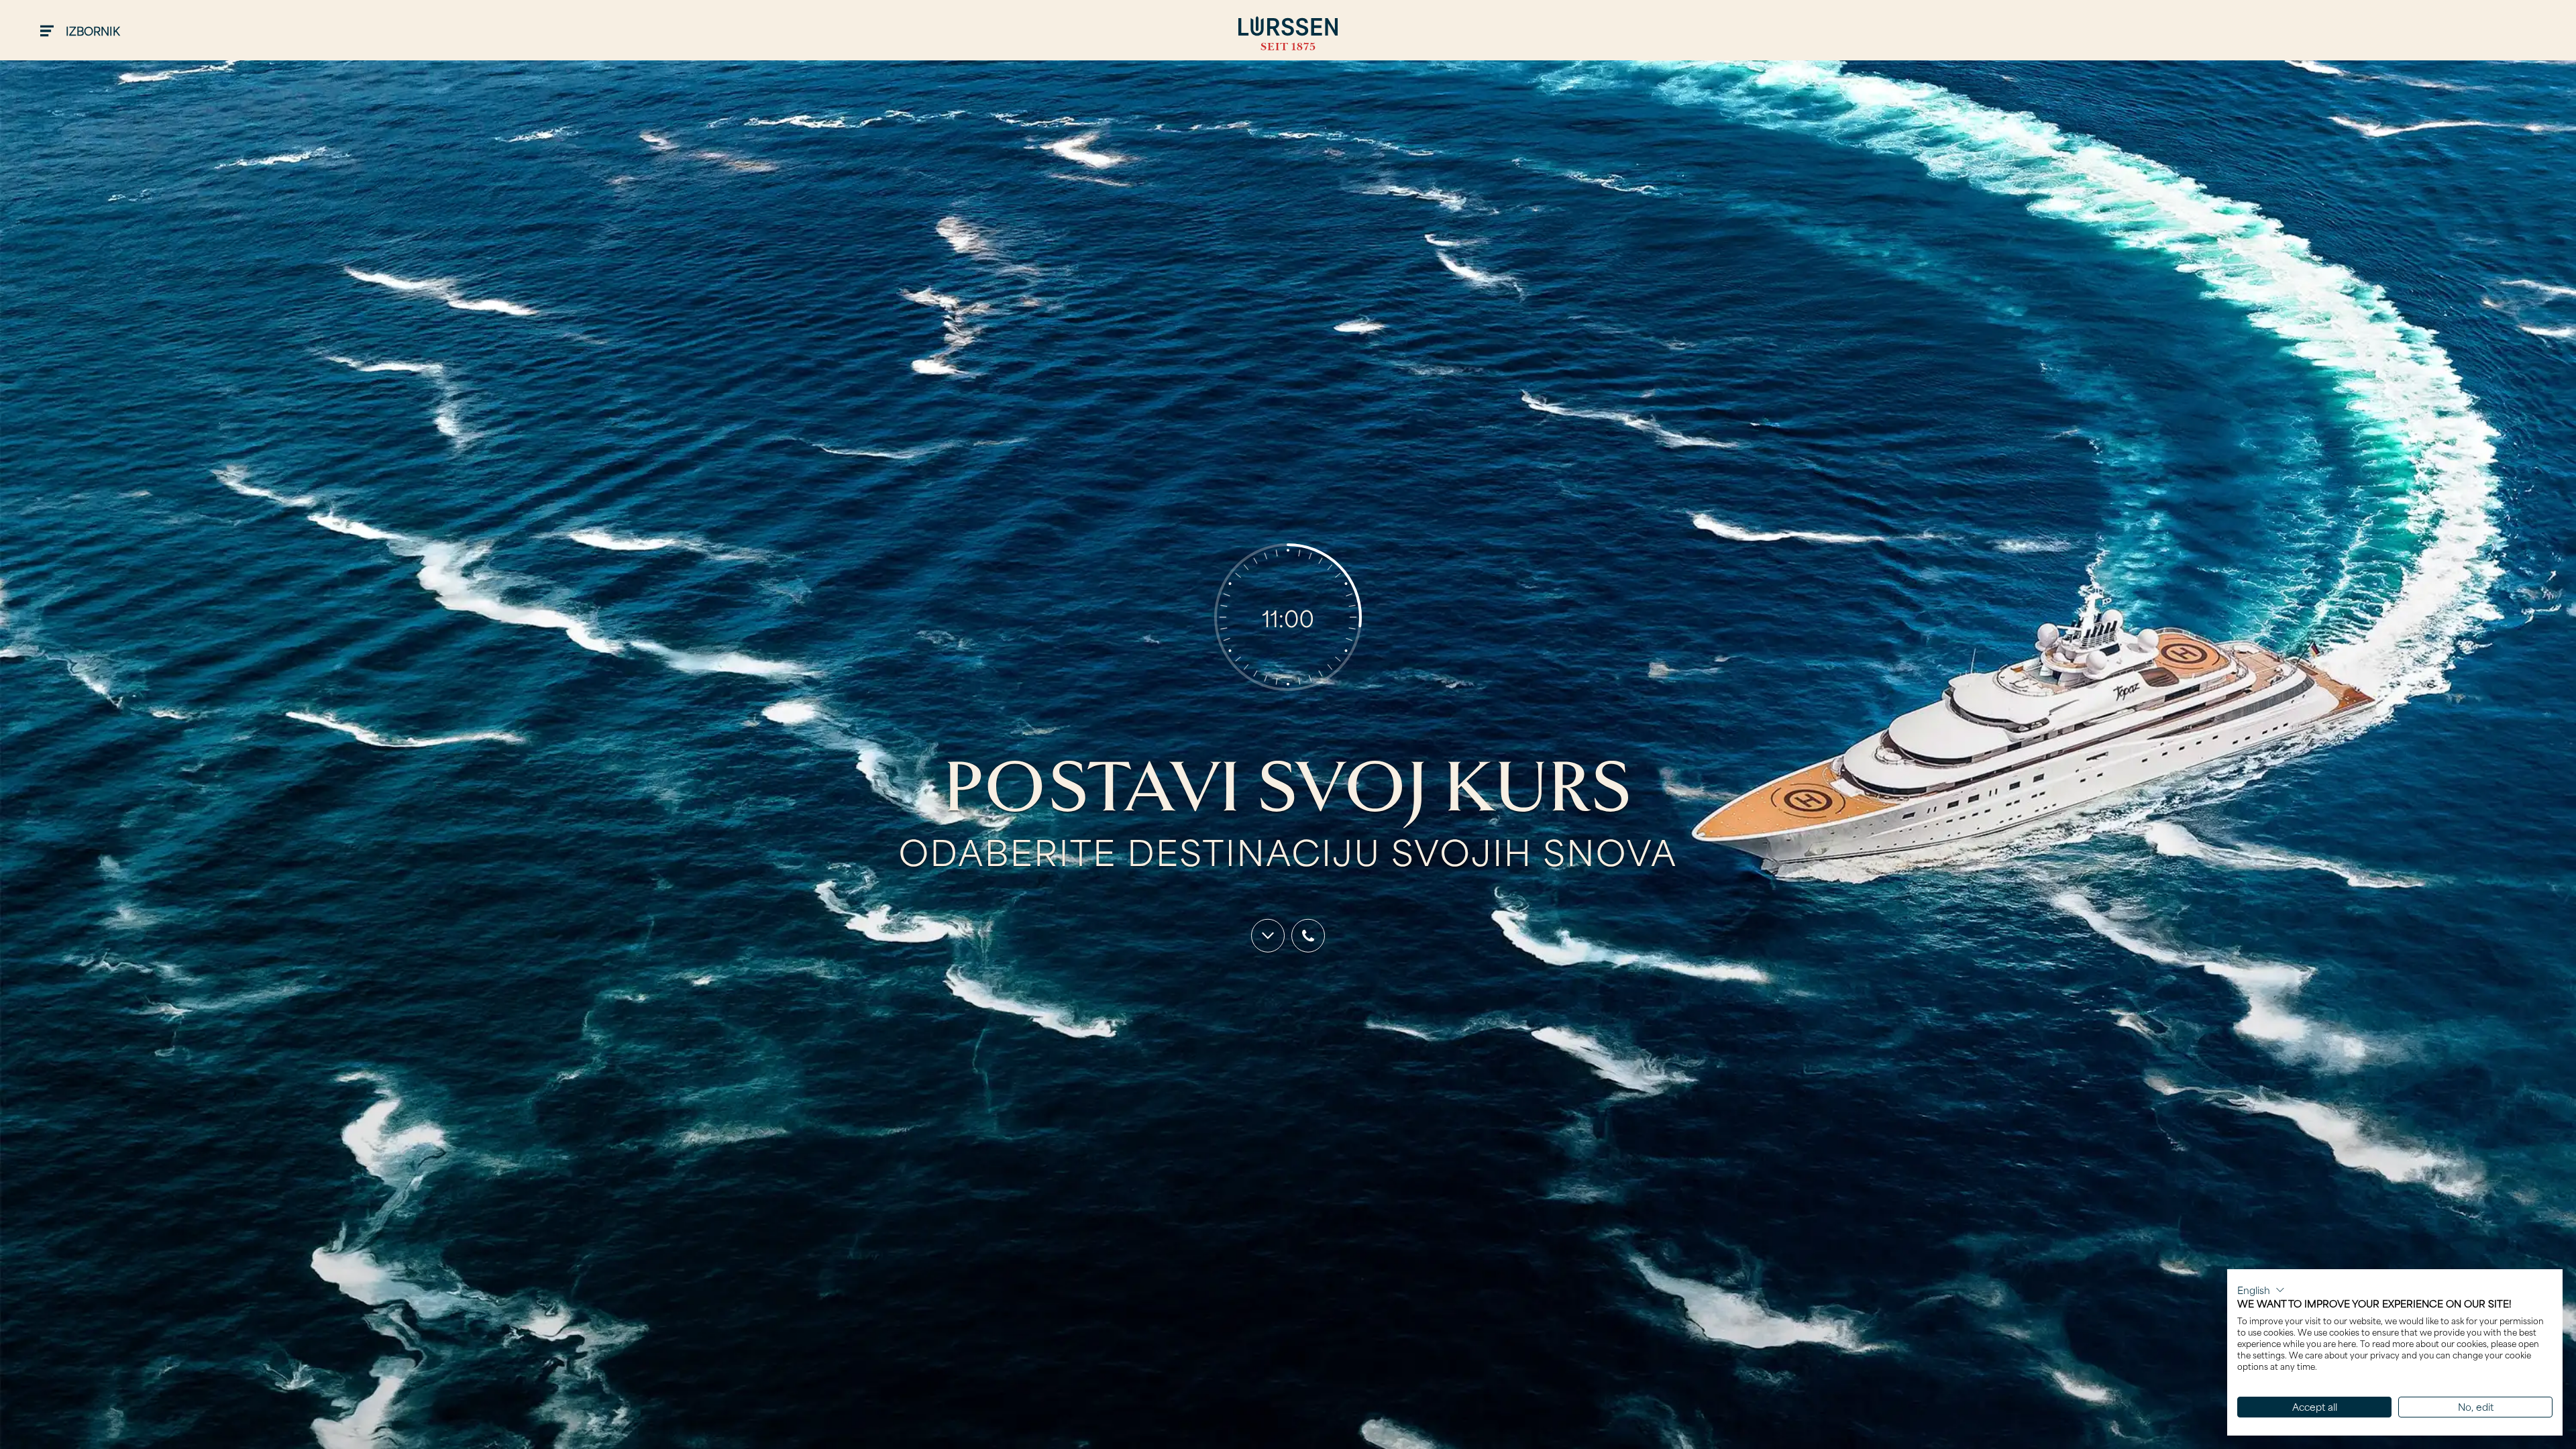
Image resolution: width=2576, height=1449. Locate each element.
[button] (2261, 1290)
